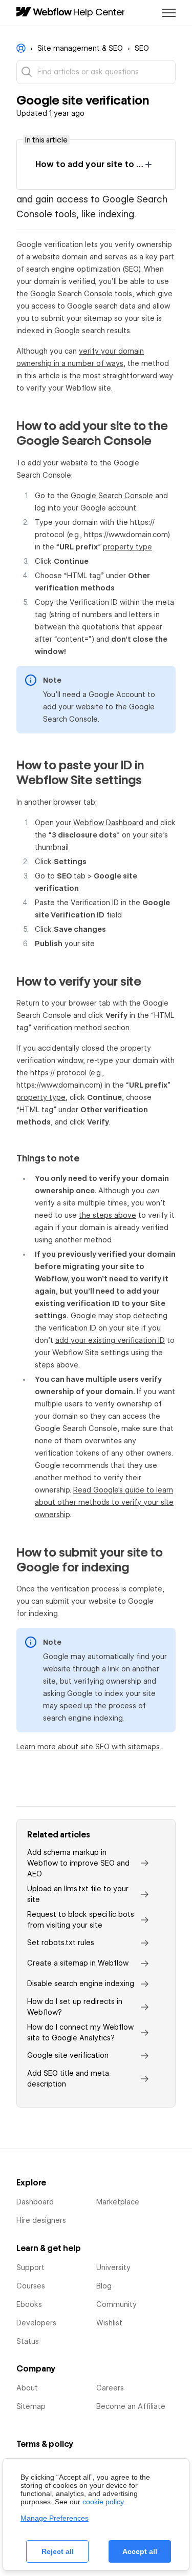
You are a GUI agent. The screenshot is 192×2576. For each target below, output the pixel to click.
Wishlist (109, 2323)
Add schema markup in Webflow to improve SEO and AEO (78, 1863)
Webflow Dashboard (108, 823)
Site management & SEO (80, 48)
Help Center (99, 12)
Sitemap (31, 2406)
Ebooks (29, 2304)
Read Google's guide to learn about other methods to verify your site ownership (104, 1502)
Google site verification (68, 2055)
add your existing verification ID (110, 1340)
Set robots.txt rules (61, 1943)
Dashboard (35, 2202)
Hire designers (41, 2220)
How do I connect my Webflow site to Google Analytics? (80, 2032)
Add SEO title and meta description (68, 2079)
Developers (36, 2323)
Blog (104, 2286)
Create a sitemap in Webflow (78, 1963)
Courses (31, 2286)
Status (28, 2341)
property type (127, 547)
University (113, 2267)
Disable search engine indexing (81, 1984)
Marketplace (118, 2202)
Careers (110, 2388)
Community (116, 2304)
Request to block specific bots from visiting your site (81, 1920)
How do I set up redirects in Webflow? (75, 2007)
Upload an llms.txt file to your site (78, 1894)
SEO (142, 48)
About (27, 2388)
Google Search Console (71, 294)
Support (30, 2267)
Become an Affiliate (131, 2406)
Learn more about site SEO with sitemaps (88, 1747)
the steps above (108, 1215)
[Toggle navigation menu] (169, 13)
